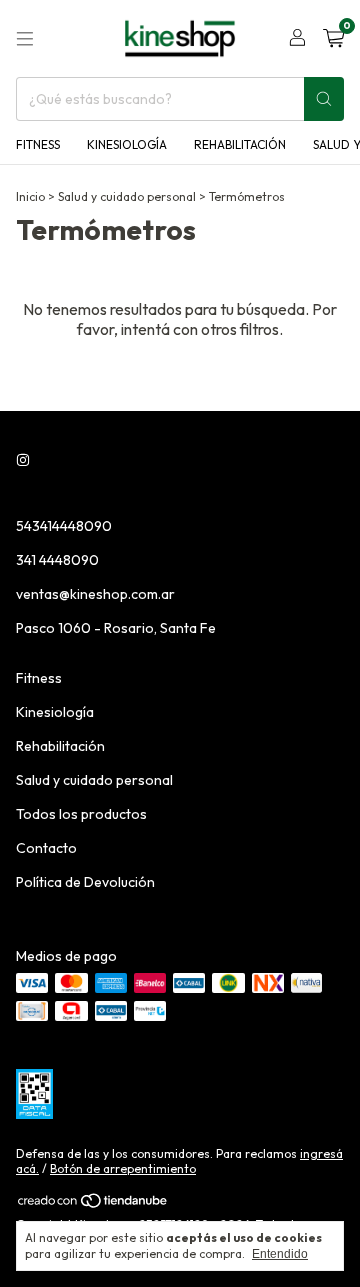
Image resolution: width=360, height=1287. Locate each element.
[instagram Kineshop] (23, 460)
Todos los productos (81, 814)
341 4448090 (57, 560)
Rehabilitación (240, 144)
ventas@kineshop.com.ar (95, 594)
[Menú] (25, 39)
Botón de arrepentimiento (123, 1168)
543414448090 (64, 526)
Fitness (38, 144)
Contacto (46, 848)
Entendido (280, 1254)
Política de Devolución (85, 882)
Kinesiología (127, 144)
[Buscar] (324, 99)
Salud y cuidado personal (127, 196)
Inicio (30, 196)
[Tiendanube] (93, 1204)
